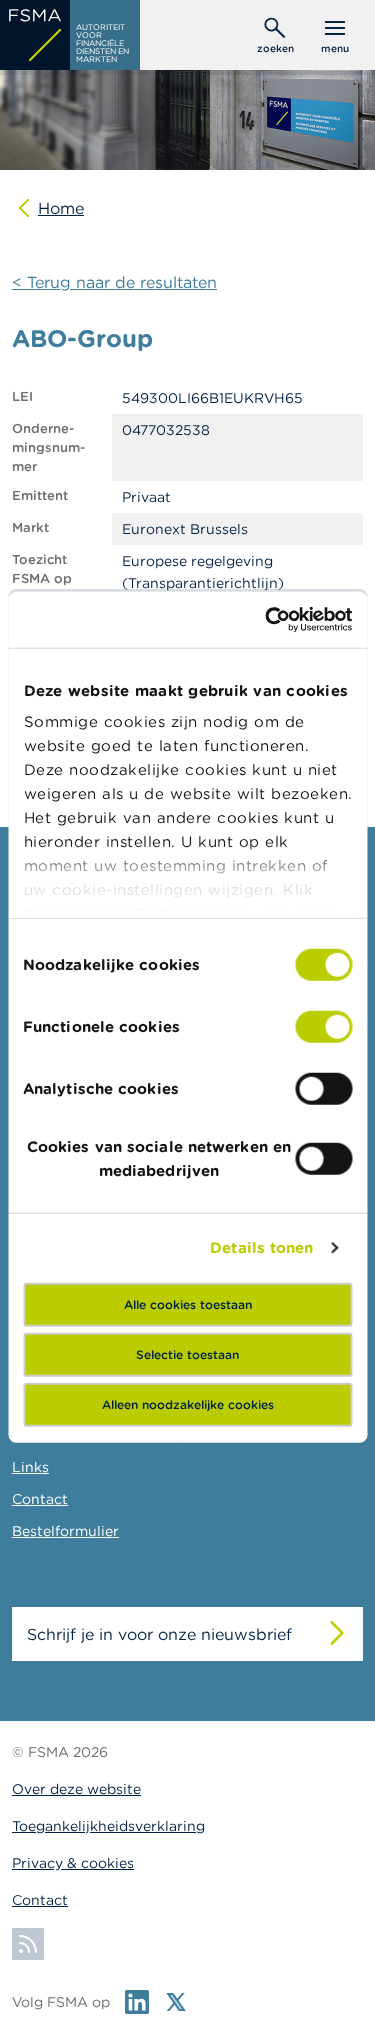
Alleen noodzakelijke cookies (188, 1403)
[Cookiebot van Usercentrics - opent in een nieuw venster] (267, 620)
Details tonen (261, 1247)
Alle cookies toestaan (188, 1303)
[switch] (323, 1026)
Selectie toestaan (187, 1353)
